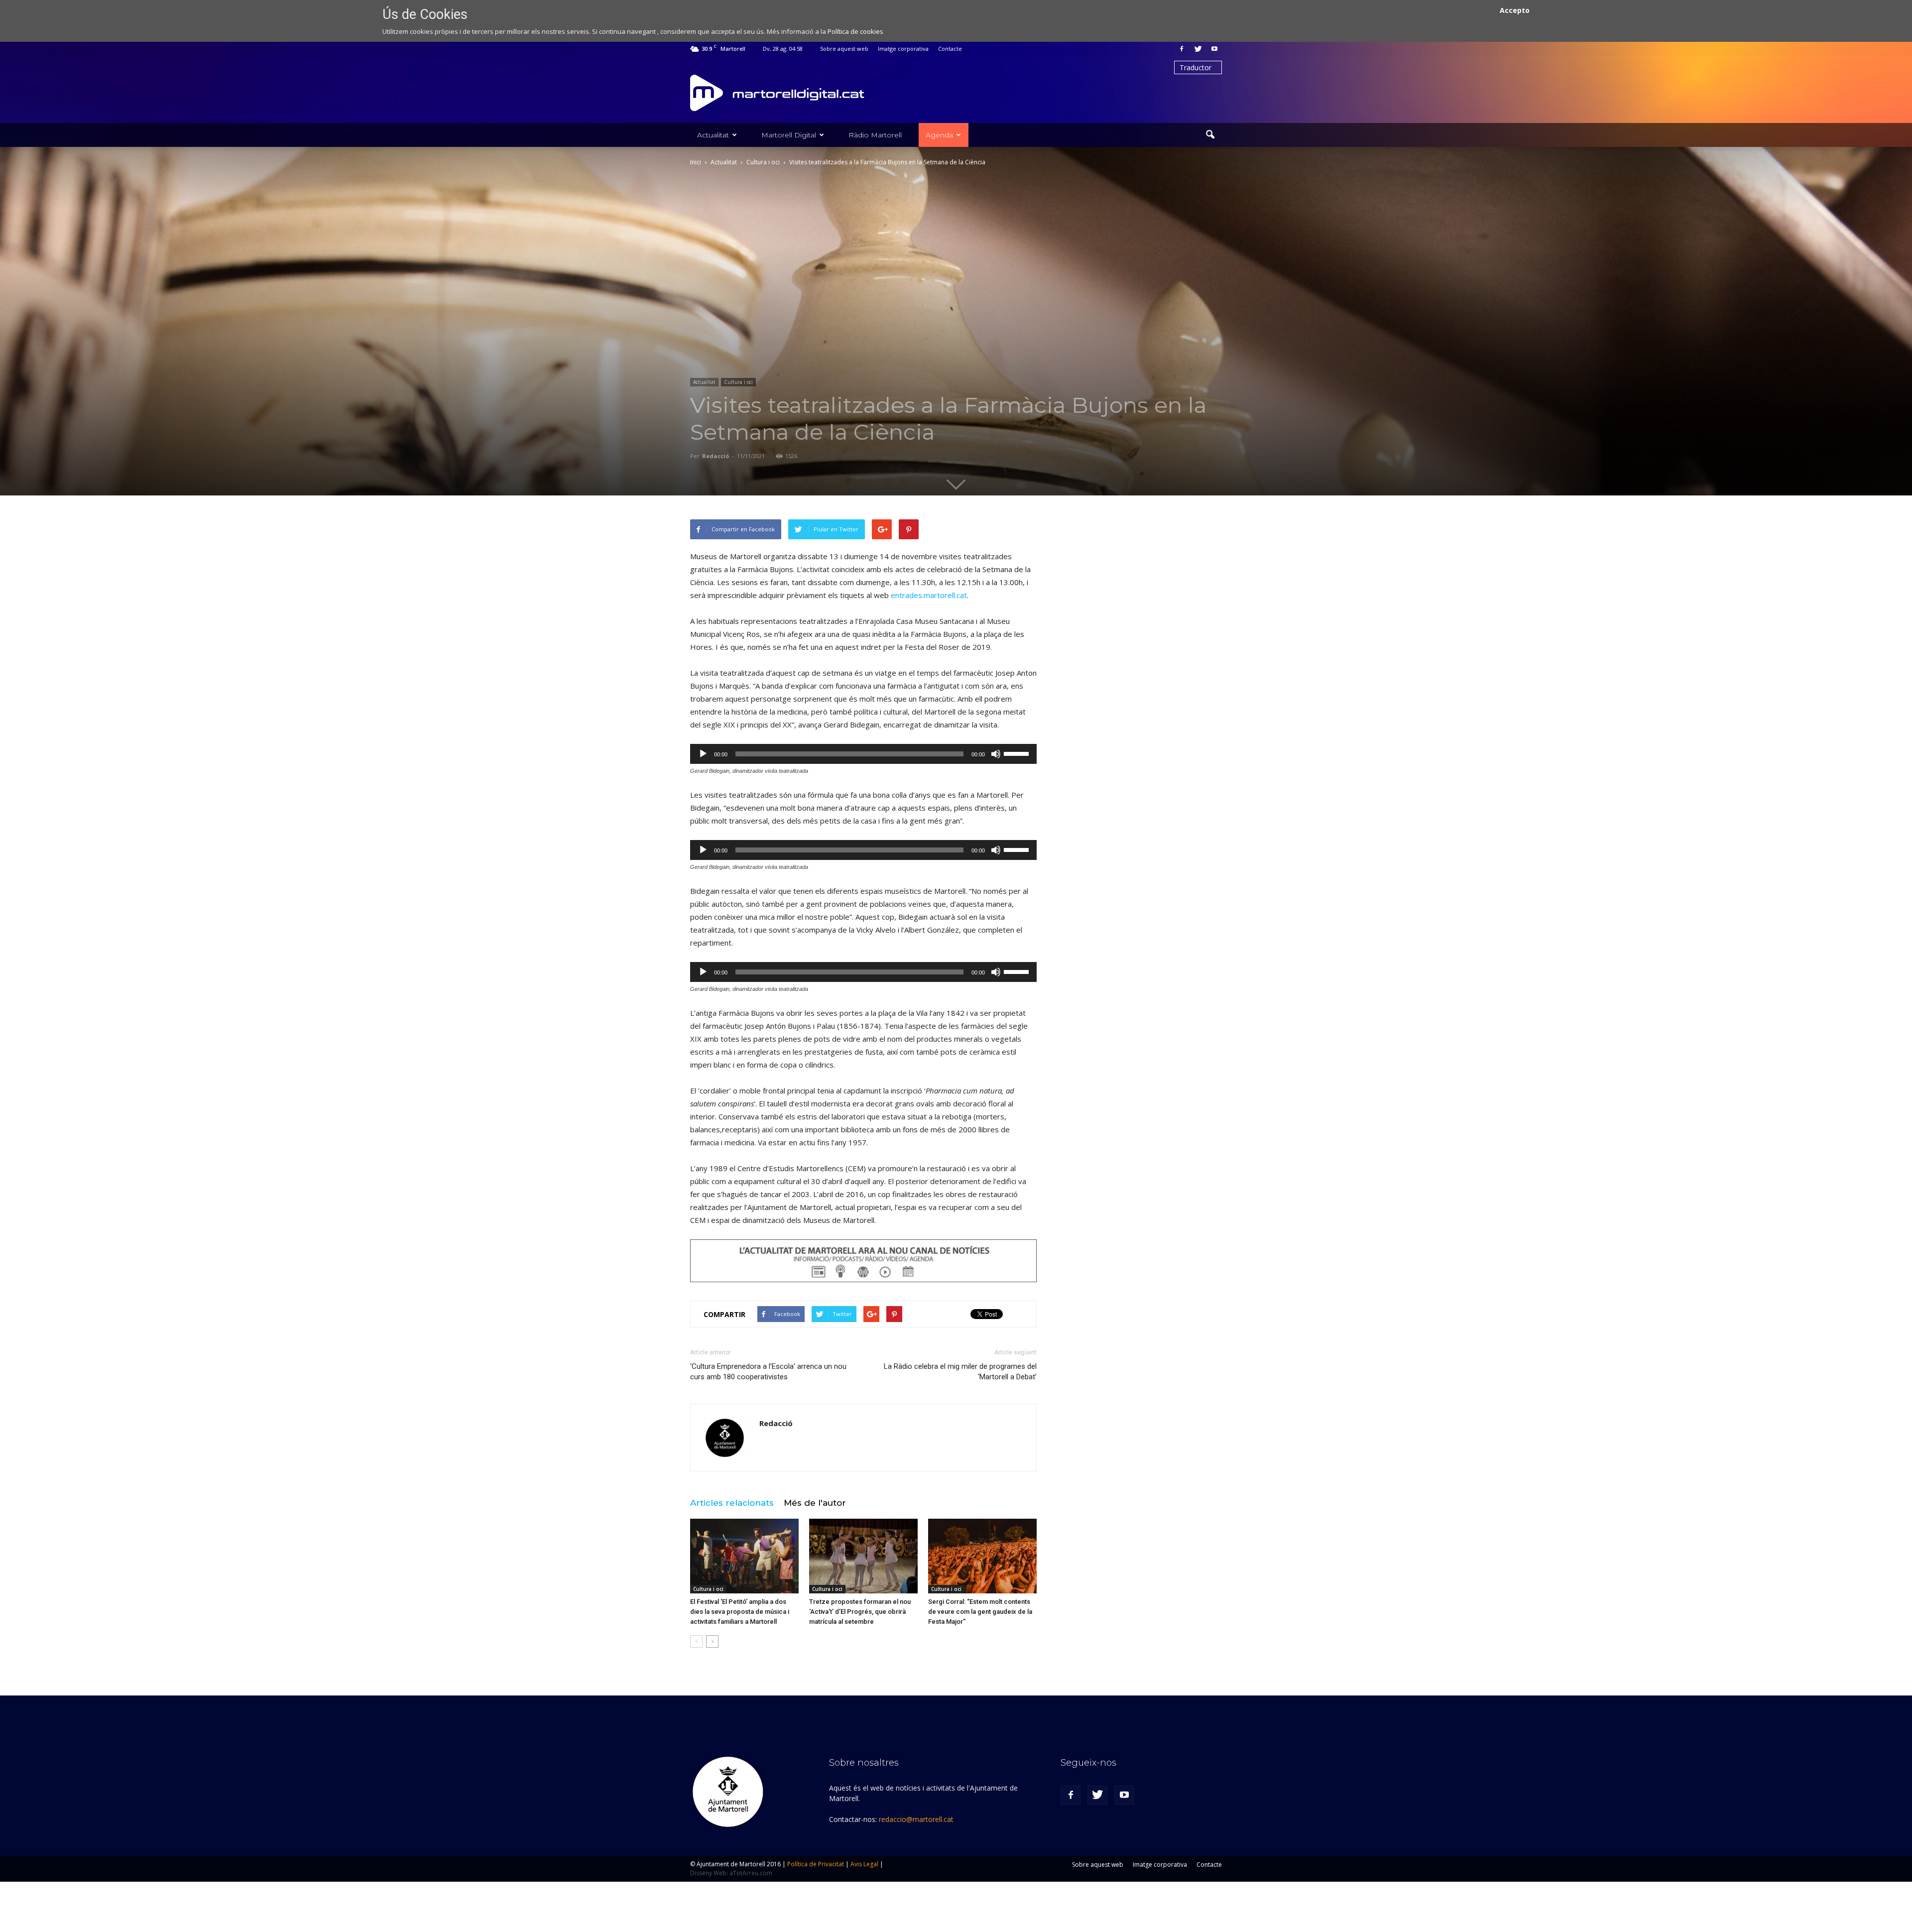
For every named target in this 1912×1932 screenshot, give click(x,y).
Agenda (939, 135)
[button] (1210, 135)
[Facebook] (1182, 49)
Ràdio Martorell (875, 135)
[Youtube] (1214, 49)
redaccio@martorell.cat (916, 1819)
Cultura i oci (738, 382)
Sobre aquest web (844, 49)
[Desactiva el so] (996, 754)
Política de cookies (855, 31)
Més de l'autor (815, 1503)
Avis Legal (864, 1864)
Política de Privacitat (816, 1864)
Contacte (950, 49)
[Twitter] (1198, 49)
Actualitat (713, 135)
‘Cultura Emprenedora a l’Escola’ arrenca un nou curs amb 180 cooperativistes (768, 1372)
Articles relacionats (732, 1503)
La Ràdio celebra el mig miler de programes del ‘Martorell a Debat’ (960, 1372)
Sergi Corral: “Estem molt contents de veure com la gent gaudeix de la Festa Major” (980, 1612)
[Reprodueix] (703, 754)
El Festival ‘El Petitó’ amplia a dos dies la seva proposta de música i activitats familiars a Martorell (740, 1612)
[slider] (1018, 753)
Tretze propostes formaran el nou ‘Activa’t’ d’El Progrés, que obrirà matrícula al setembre (860, 1612)
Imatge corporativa (903, 49)
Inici (696, 162)
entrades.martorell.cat (929, 595)
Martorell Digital (789, 135)
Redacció (716, 456)
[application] (863, 754)
